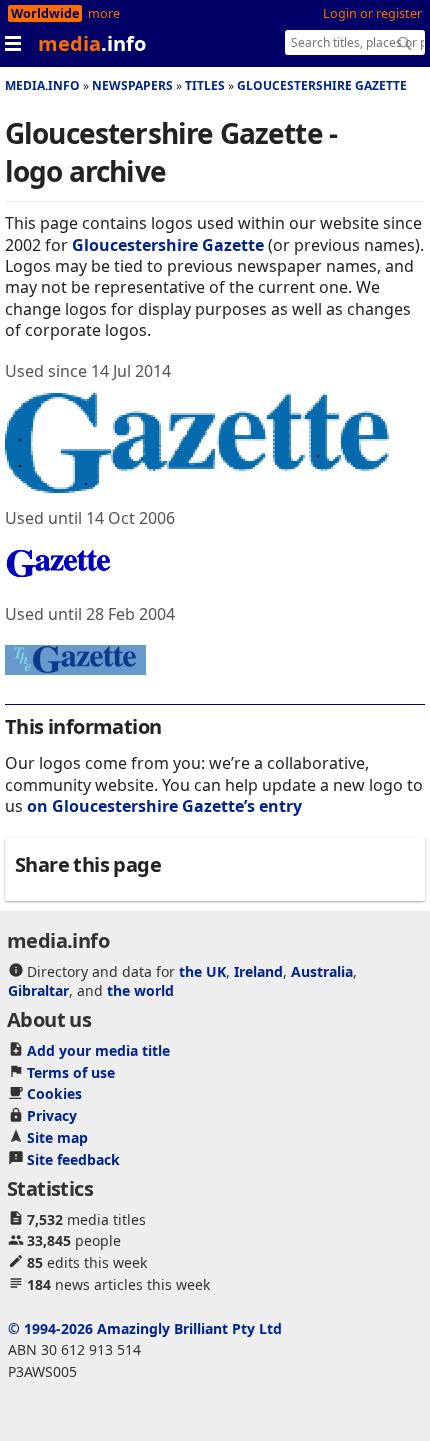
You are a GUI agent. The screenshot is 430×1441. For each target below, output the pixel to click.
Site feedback (73, 1159)
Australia (322, 971)
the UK (202, 971)
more (104, 13)
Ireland (258, 971)
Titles (205, 85)
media (92, 43)
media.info (42, 85)
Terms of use (71, 1072)
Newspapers (132, 85)
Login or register (372, 13)
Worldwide (45, 13)
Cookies (54, 1093)
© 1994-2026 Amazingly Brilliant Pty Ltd (145, 1328)
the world (140, 990)
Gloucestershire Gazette (322, 85)
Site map (57, 1137)
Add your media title (98, 1050)
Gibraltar (38, 990)
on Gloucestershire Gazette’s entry (164, 806)
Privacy (52, 1115)
